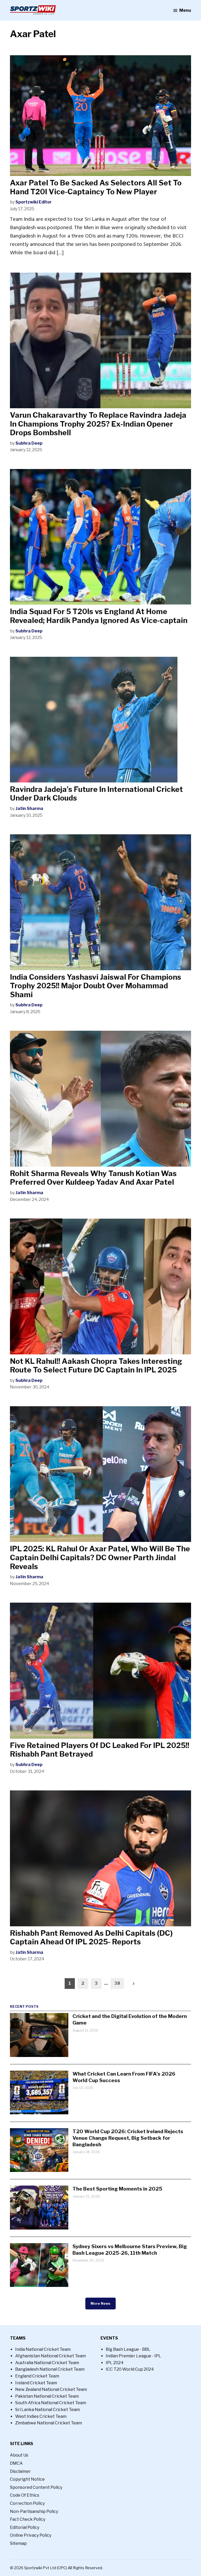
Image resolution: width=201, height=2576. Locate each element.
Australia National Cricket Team (47, 2363)
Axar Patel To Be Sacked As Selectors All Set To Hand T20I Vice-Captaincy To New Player (96, 187)
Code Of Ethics (25, 2495)
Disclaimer (20, 2471)
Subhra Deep (29, 443)
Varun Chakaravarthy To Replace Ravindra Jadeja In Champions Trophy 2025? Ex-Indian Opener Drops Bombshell (98, 424)
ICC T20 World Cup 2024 (130, 2369)
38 (117, 1983)
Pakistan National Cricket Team (47, 2396)
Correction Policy (27, 2503)
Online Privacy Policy (31, 2535)
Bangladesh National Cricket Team (50, 2369)
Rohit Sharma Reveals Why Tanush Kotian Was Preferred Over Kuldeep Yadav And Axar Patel (93, 1178)
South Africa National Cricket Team (51, 2403)
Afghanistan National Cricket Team (51, 2356)
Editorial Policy (25, 2527)
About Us (19, 2455)
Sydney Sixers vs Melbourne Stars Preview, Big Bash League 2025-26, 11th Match (130, 2250)
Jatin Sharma (29, 809)
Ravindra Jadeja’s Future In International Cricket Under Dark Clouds (96, 794)
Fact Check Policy (28, 2519)
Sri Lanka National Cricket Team (48, 2410)
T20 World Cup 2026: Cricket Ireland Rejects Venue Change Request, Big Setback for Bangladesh (128, 2138)
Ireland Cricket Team (36, 2383)
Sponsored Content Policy (36, 2487)
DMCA (16, 2463)
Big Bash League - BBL (128, 2349)
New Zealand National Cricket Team (51, 2389)
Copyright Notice (27, 2479)
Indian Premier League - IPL (133, 2356)
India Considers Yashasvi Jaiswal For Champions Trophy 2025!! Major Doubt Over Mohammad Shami (96, 986)
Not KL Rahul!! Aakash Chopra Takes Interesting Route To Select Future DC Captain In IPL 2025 (96, 1366)
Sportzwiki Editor (33, 202)
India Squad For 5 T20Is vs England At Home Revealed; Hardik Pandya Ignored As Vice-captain (99, 616)
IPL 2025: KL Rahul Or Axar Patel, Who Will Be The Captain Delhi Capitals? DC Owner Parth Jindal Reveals (100, 1557)
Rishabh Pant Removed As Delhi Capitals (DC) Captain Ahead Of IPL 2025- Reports (91, 1938)
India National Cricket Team (43, 2349)
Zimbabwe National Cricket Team (49, 2423)
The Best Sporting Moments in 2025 (117, 2189)
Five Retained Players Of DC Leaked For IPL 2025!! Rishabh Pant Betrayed (100, 1750)
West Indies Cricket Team (41, 2416)
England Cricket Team (37, 2376)
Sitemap (18, 2543)
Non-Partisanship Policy (34, 2511)
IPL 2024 (115, 2363)
